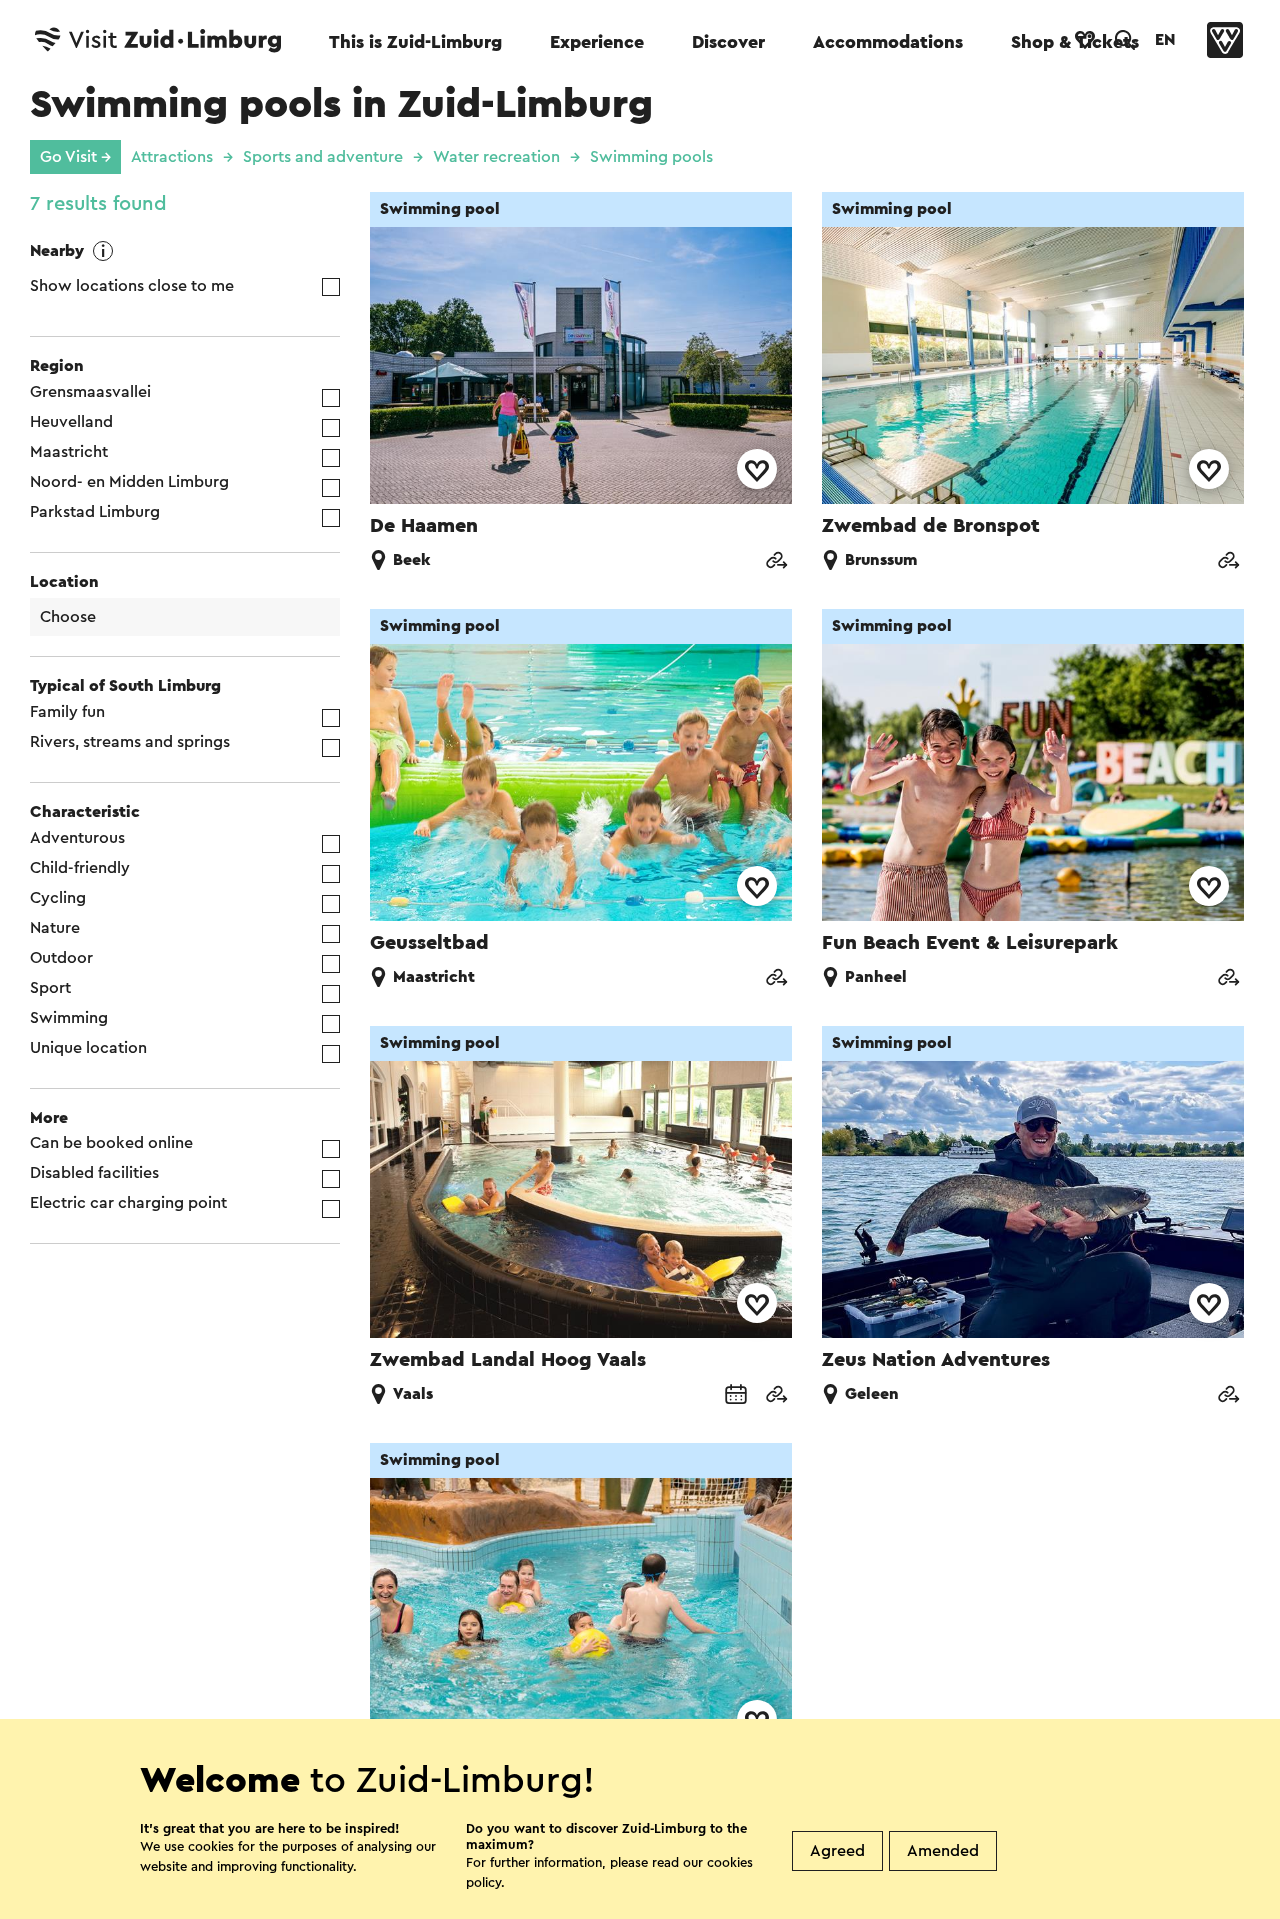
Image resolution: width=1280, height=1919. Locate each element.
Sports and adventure (323, 157)
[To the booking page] (736, 1396)
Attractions (172, 157)
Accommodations (888, 42)
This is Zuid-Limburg (415, 42)
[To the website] (776, 562)
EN (1165, 40)
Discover (728, 42)
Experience (597, 42)
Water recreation (496, 157)
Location (64, 582)
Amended (943, 1851)
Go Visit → (75, 157)
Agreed (837, 1851)
